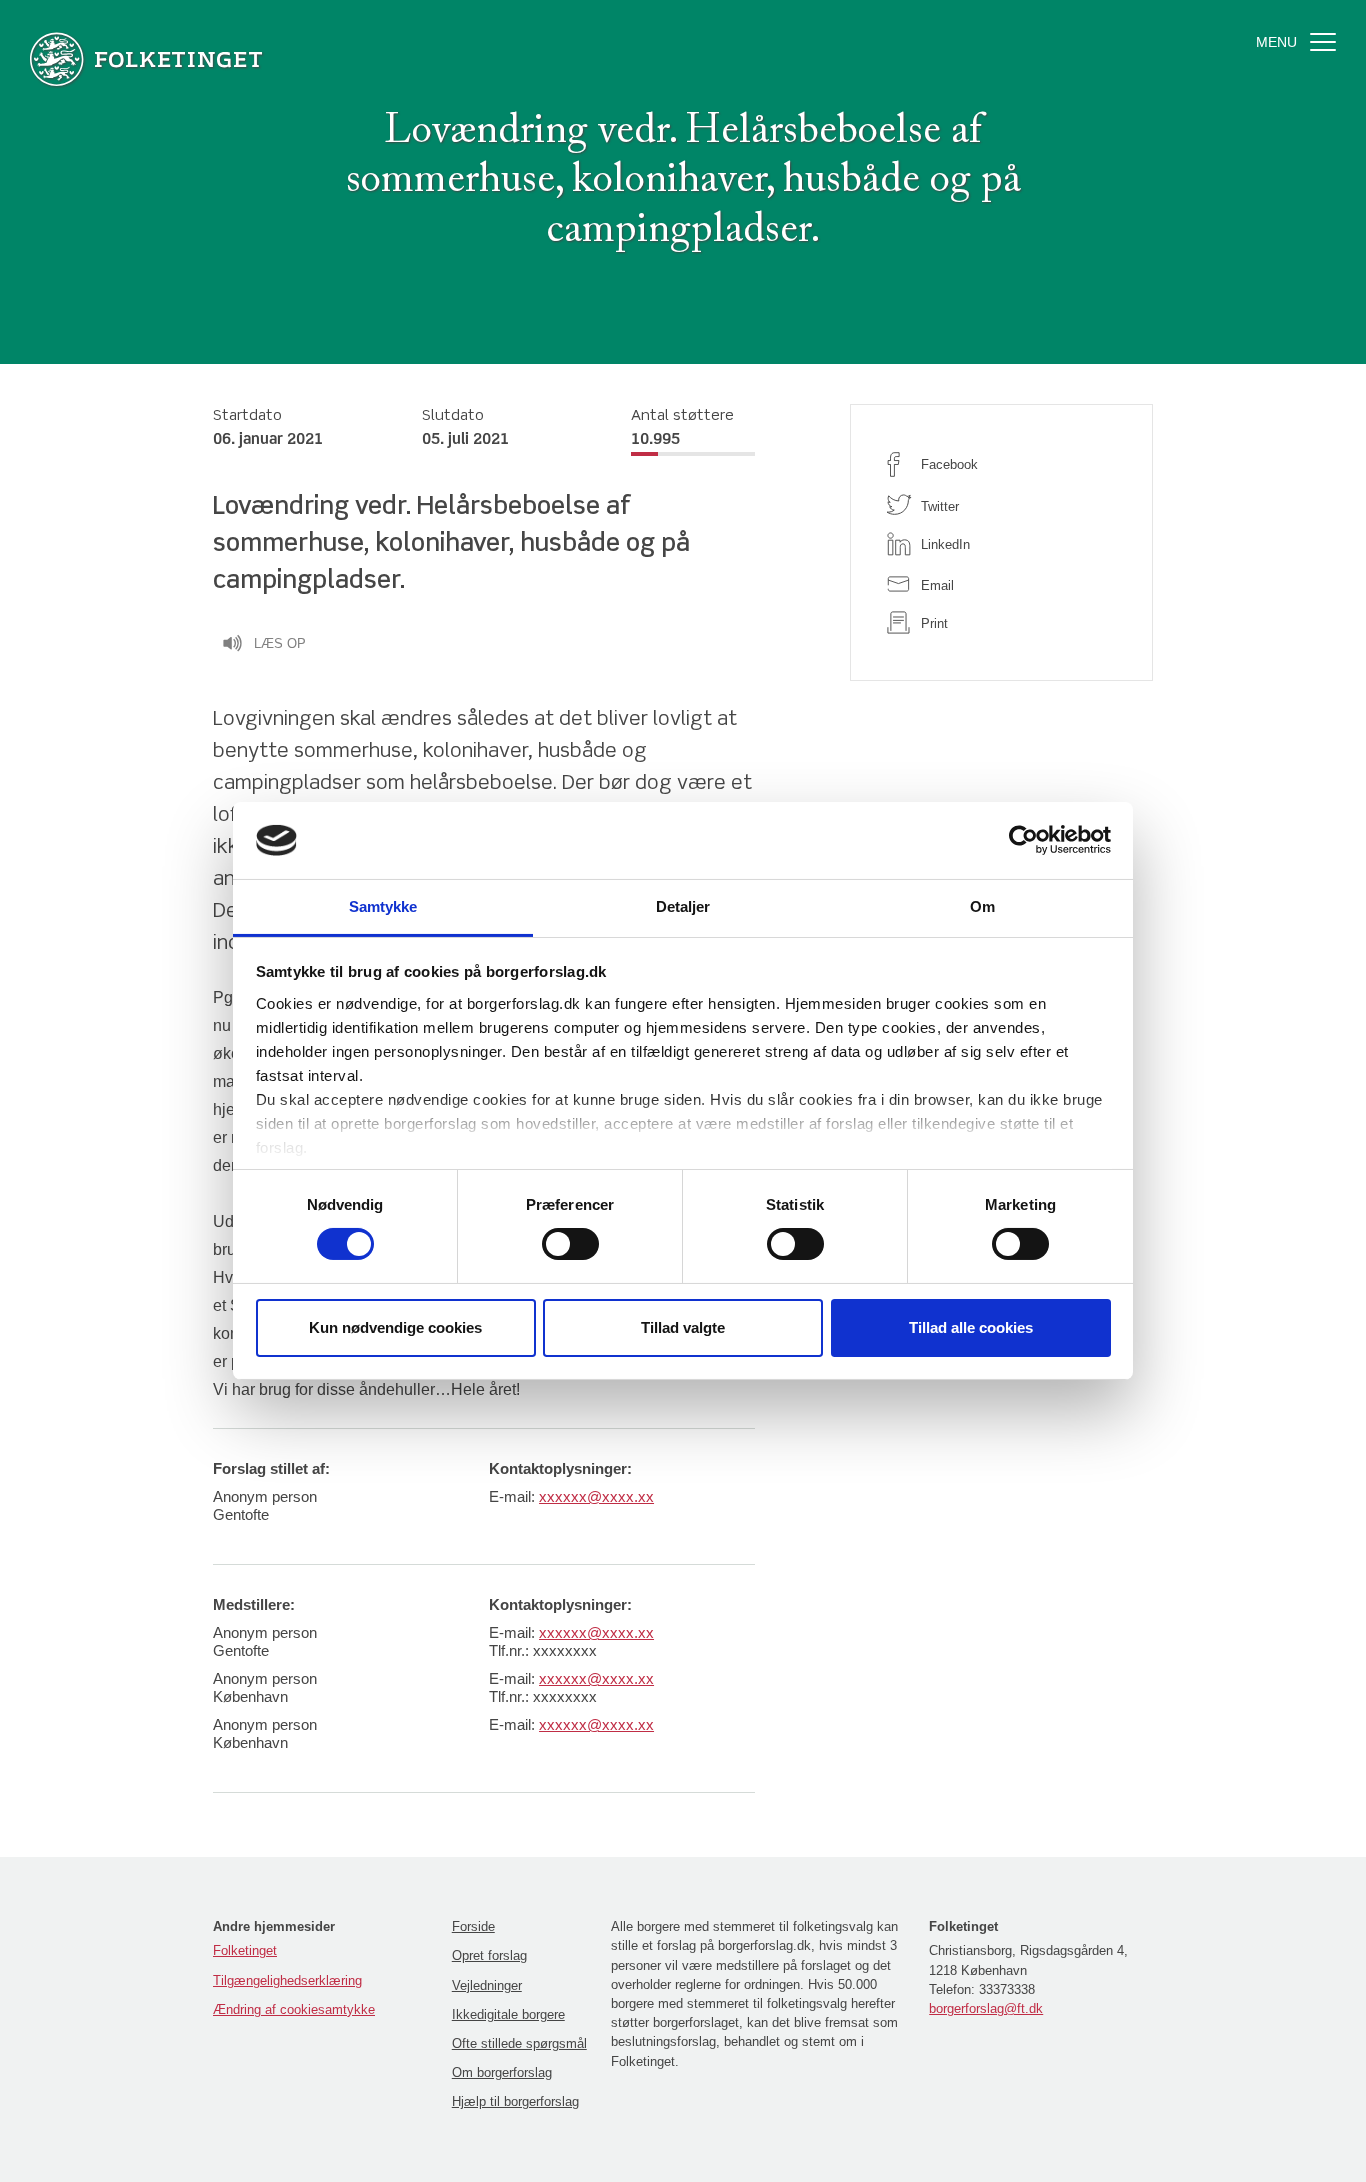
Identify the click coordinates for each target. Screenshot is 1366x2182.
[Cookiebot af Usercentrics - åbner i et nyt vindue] (1023, 840)
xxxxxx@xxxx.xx (596, 1496)
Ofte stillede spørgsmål (519, 2043)
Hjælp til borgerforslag (515, 2101)
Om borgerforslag (502, 2072)
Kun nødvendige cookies (395, 1327)
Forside (473, 1926)
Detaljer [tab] (683, 906)
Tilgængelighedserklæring (287, 1980)
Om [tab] (982, 906)
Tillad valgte (683, 1327)
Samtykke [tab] (383, 906)
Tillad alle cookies (971, 1327)
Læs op (280, 643)
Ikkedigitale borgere (508, 2014)
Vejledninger (487, 1985)
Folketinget (245, 1950)
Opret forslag (489, 1955)
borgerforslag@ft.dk (986, 2008)
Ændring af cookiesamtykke (294, 2009)
